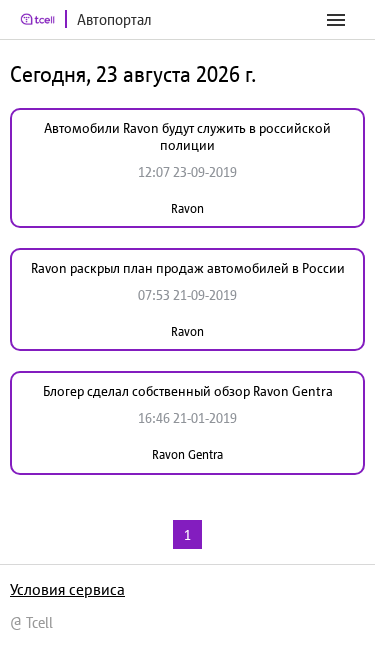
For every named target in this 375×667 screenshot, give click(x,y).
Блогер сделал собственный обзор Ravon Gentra (188, 391)
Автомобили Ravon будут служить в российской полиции (187, 136)
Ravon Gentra (187, 454)
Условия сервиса (67, 589)
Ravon (187, 208)
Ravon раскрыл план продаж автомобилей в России (188, 268)
